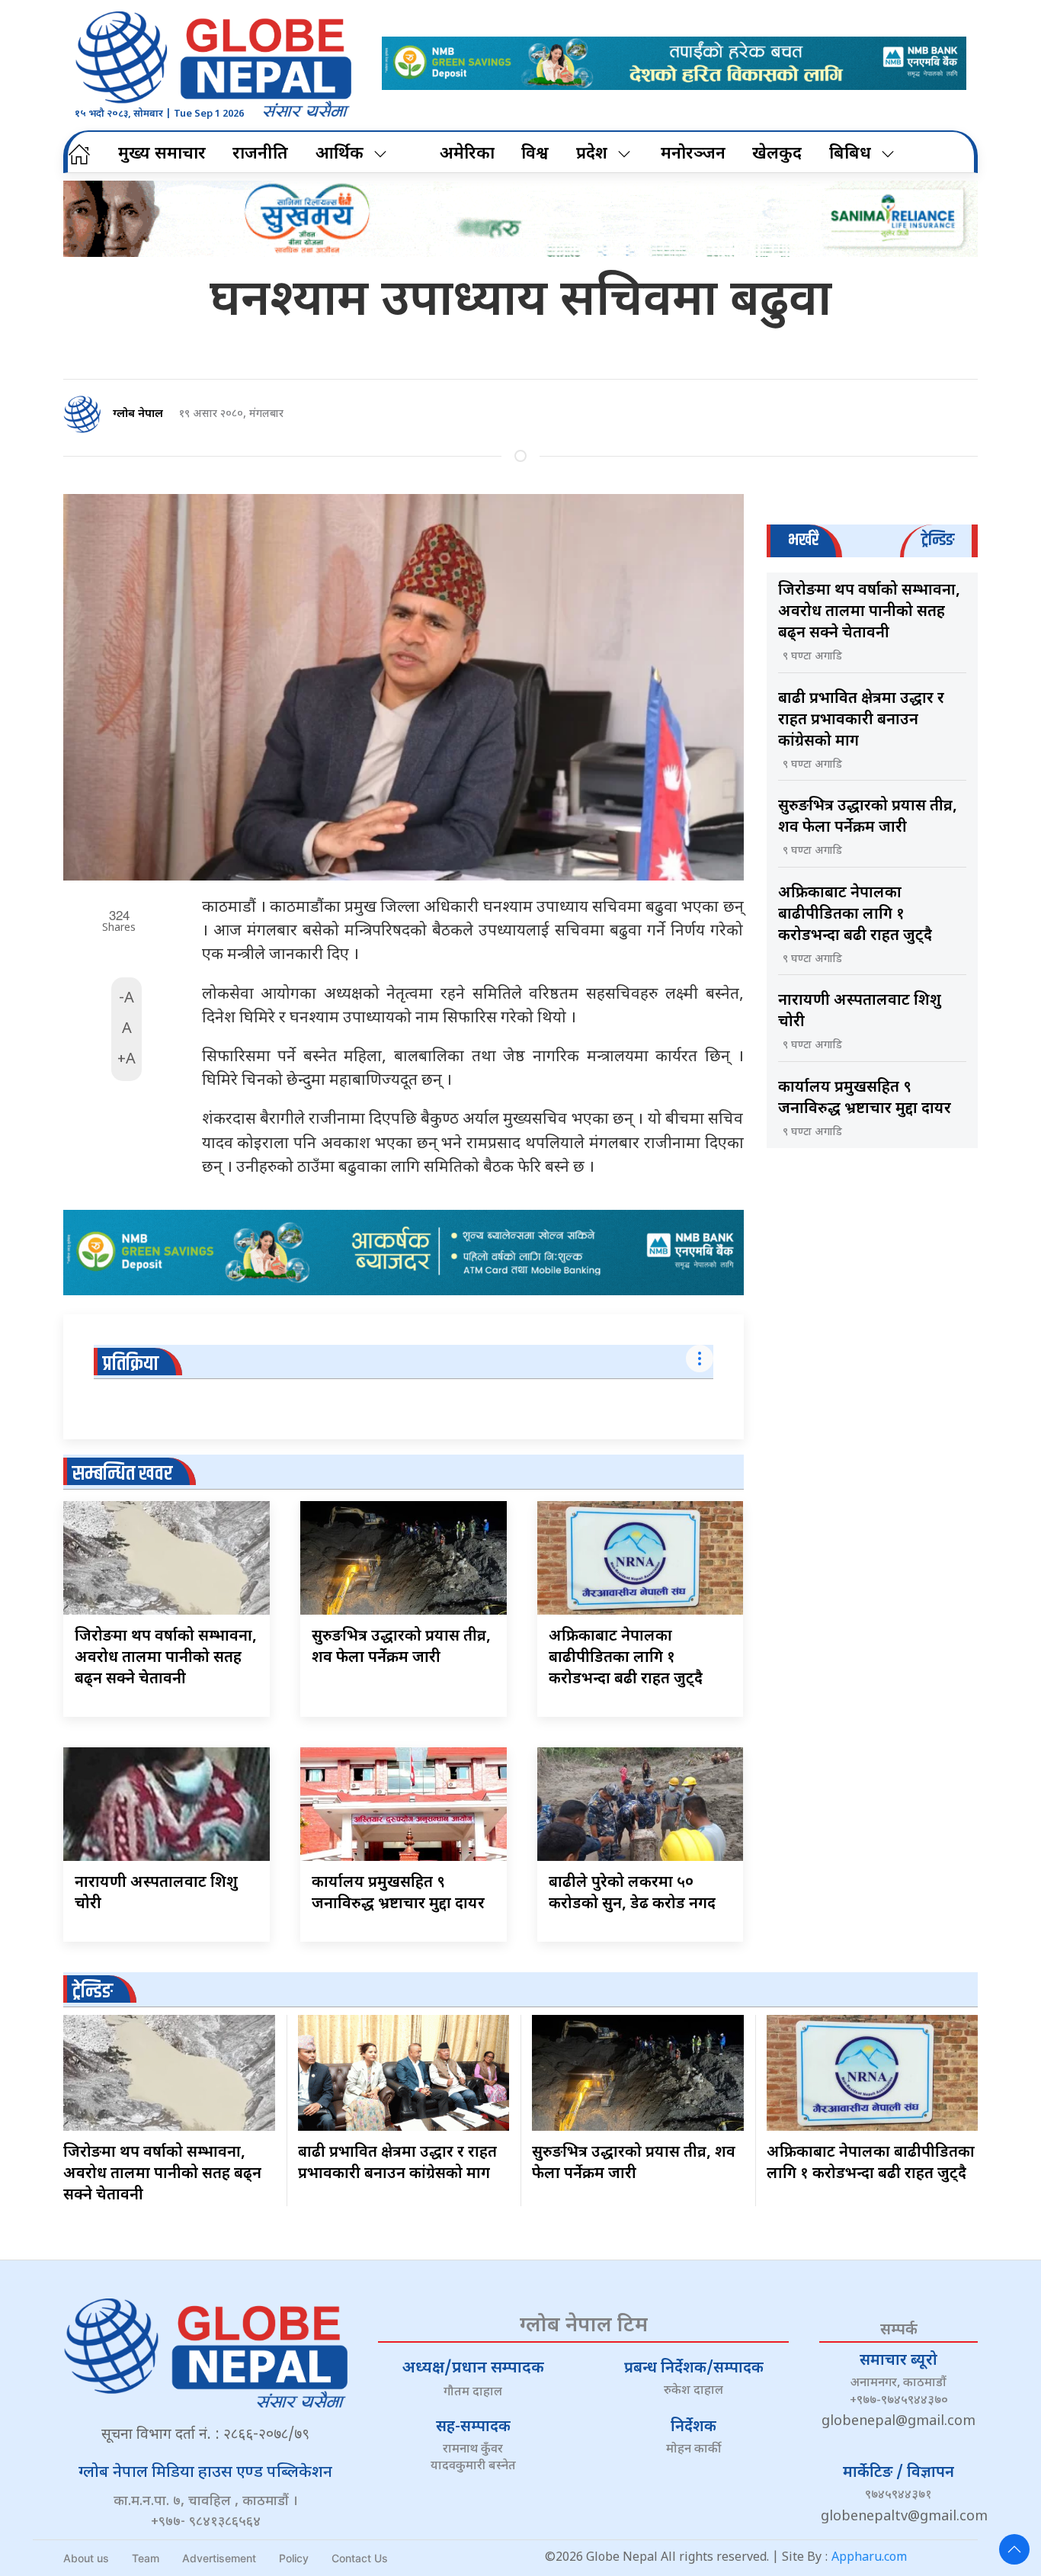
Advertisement (219, 2558)
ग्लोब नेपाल (138, 414)
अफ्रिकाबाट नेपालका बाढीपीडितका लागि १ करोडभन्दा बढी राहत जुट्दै (626, 1658)
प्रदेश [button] (592, 154)
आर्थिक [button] (340, 154)
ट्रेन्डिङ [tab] (938, 540)
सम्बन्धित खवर (122, 1474)
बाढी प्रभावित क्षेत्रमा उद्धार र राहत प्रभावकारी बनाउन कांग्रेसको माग (861, 720)
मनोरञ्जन (693, 154)
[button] (1014, 2549)
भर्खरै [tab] (803, 540)
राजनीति (260, 154)
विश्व (535, 154)
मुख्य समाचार (162, 154)
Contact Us (360, 2558)
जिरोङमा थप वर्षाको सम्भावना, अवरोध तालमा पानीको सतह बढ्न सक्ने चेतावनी (166, 1658)
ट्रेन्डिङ (93, 1992)
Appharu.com (869, 2558)
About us (86, 2558)
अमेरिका (467, 154)
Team (146, 2558)
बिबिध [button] (850, 154)
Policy (294, 2558)
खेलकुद (777, 154)
